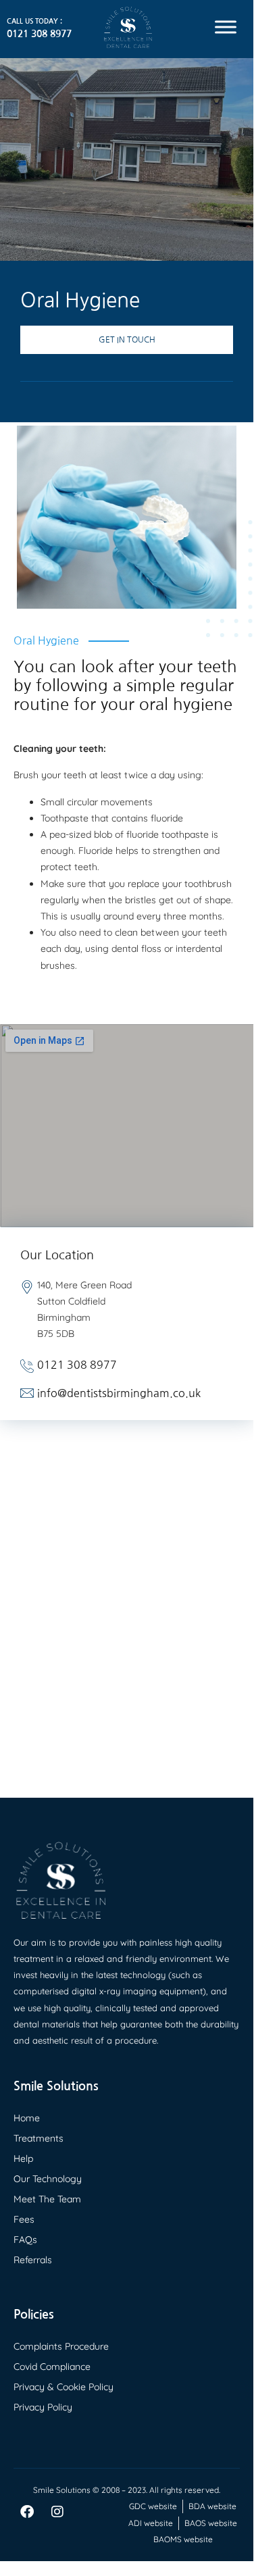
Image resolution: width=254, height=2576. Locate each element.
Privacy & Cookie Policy (63, 2387)
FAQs (25, 2240)
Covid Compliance (52, 2367)
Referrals (33, 2260)
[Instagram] (57, 2512)
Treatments (39, 2138)
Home (27, 2118)
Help (23, 2158)
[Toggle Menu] (226, 27)
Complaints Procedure (61, 2346)
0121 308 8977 (39, 34)
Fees (24, 2219)
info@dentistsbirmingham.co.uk (119, 1393)
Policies (34, 2315)
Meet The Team (47, 2199)
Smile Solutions (56, 2086)
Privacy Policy (43, 2407)
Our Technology (48, 2179)
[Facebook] (27, 2512)
